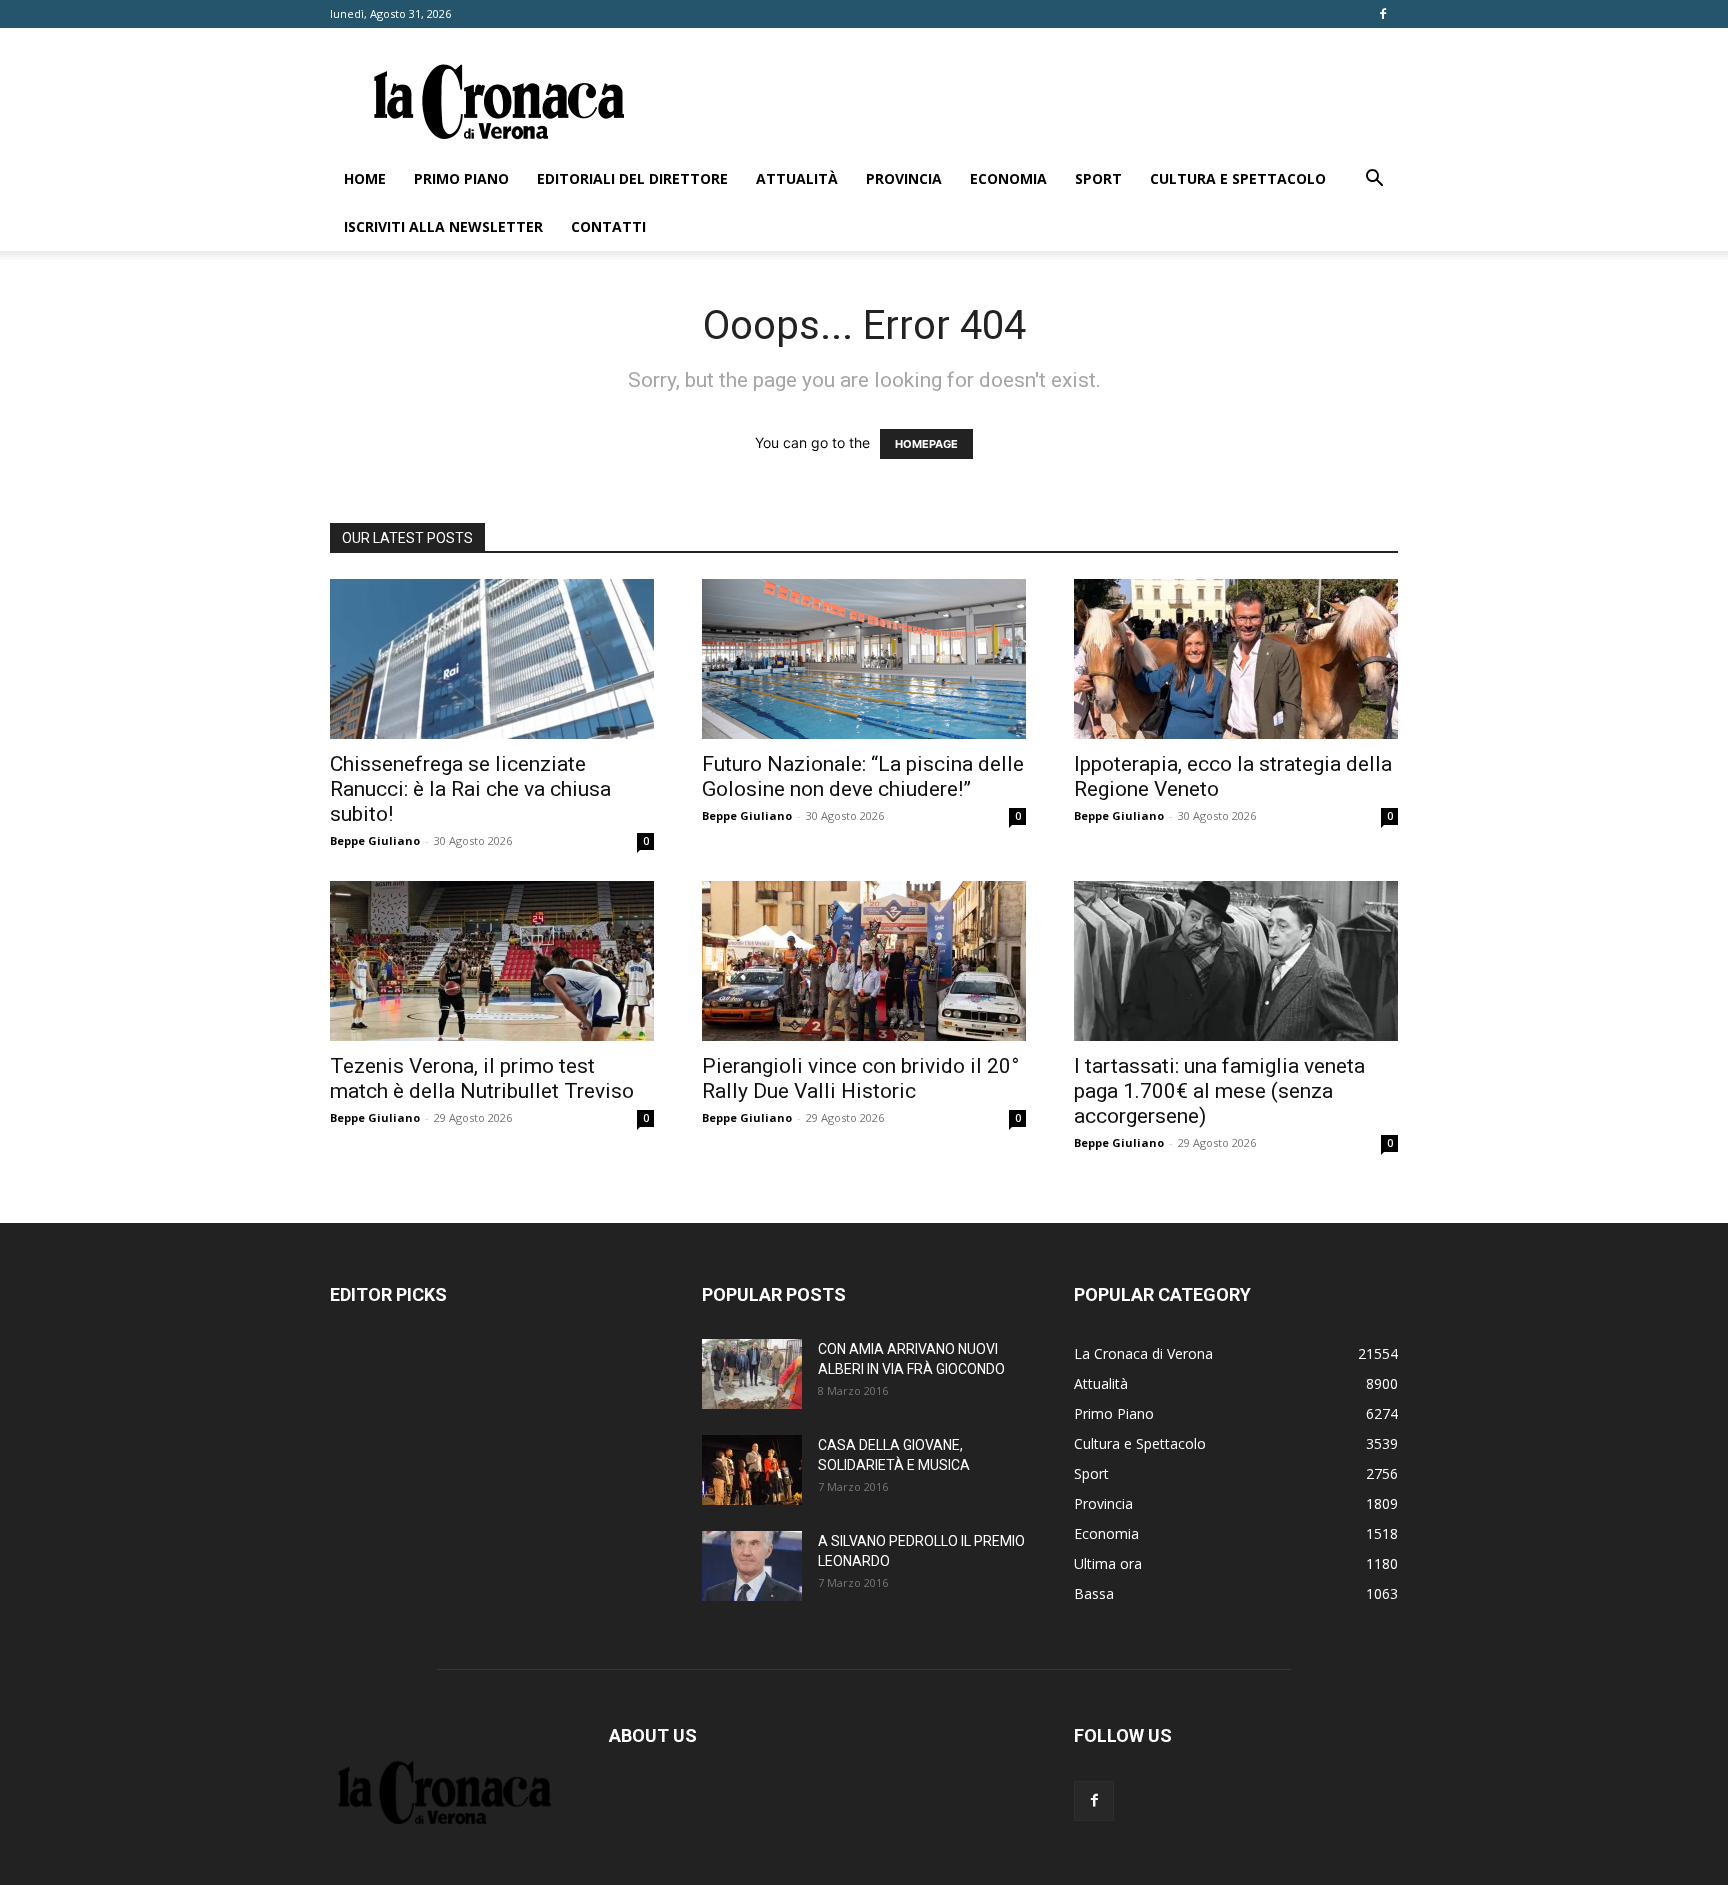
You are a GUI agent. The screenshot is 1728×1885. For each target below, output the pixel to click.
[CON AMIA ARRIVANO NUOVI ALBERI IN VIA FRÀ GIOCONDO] (752, 1374)
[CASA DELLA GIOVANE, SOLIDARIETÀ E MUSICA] (752, 1470)
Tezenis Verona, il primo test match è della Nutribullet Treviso (482, 1078)
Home (365, 178)
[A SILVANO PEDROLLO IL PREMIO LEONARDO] (752, 1566)
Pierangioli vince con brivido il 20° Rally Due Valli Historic (860, 1078)
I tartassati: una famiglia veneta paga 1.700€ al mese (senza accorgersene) (1219, 1091)
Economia (1008, 178)
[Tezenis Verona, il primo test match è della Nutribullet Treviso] (492, 961)
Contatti (608, 226)
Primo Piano (461, 178)
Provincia (904, 178)
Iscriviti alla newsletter (443, 226)
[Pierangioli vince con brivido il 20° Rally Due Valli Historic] (864, 961)
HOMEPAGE (926, 444)
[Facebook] (1383, 14)
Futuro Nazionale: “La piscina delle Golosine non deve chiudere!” (863, 776)
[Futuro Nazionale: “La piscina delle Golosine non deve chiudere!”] (864, 659)
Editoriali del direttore (632, 178)
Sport (1098, 178)
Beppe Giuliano (375, 840)
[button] (1374, 180)
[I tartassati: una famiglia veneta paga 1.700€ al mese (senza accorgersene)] (1236, 961)
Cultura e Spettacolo (1238, 178)
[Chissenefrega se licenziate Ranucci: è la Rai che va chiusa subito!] (492, 659)
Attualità (797, 178)
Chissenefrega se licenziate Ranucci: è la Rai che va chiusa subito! (470, 789)
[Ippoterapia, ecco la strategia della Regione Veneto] (1236, 659)
